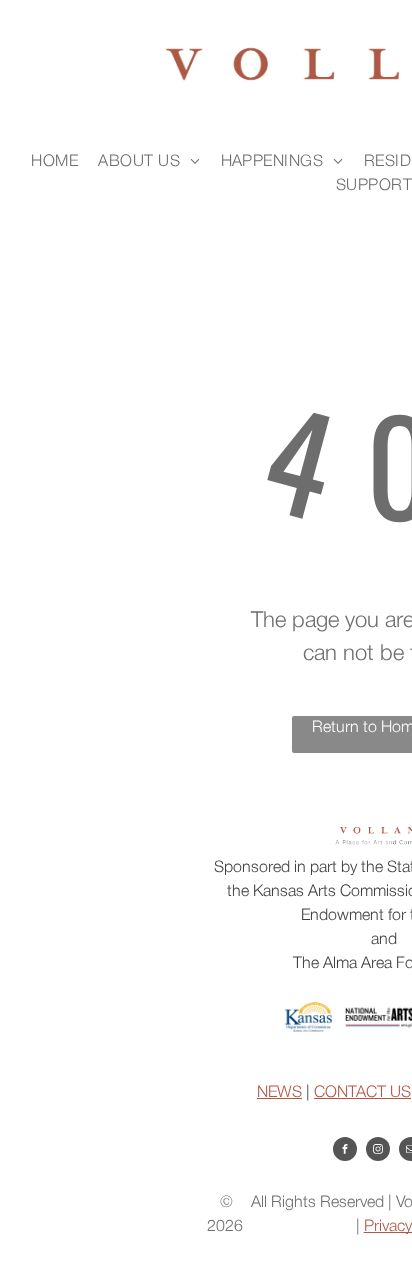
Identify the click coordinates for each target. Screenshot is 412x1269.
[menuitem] (54, 162)
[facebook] (345, 1151)
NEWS (279, 1093)
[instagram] (378, 1151)
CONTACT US (362, 1093)
